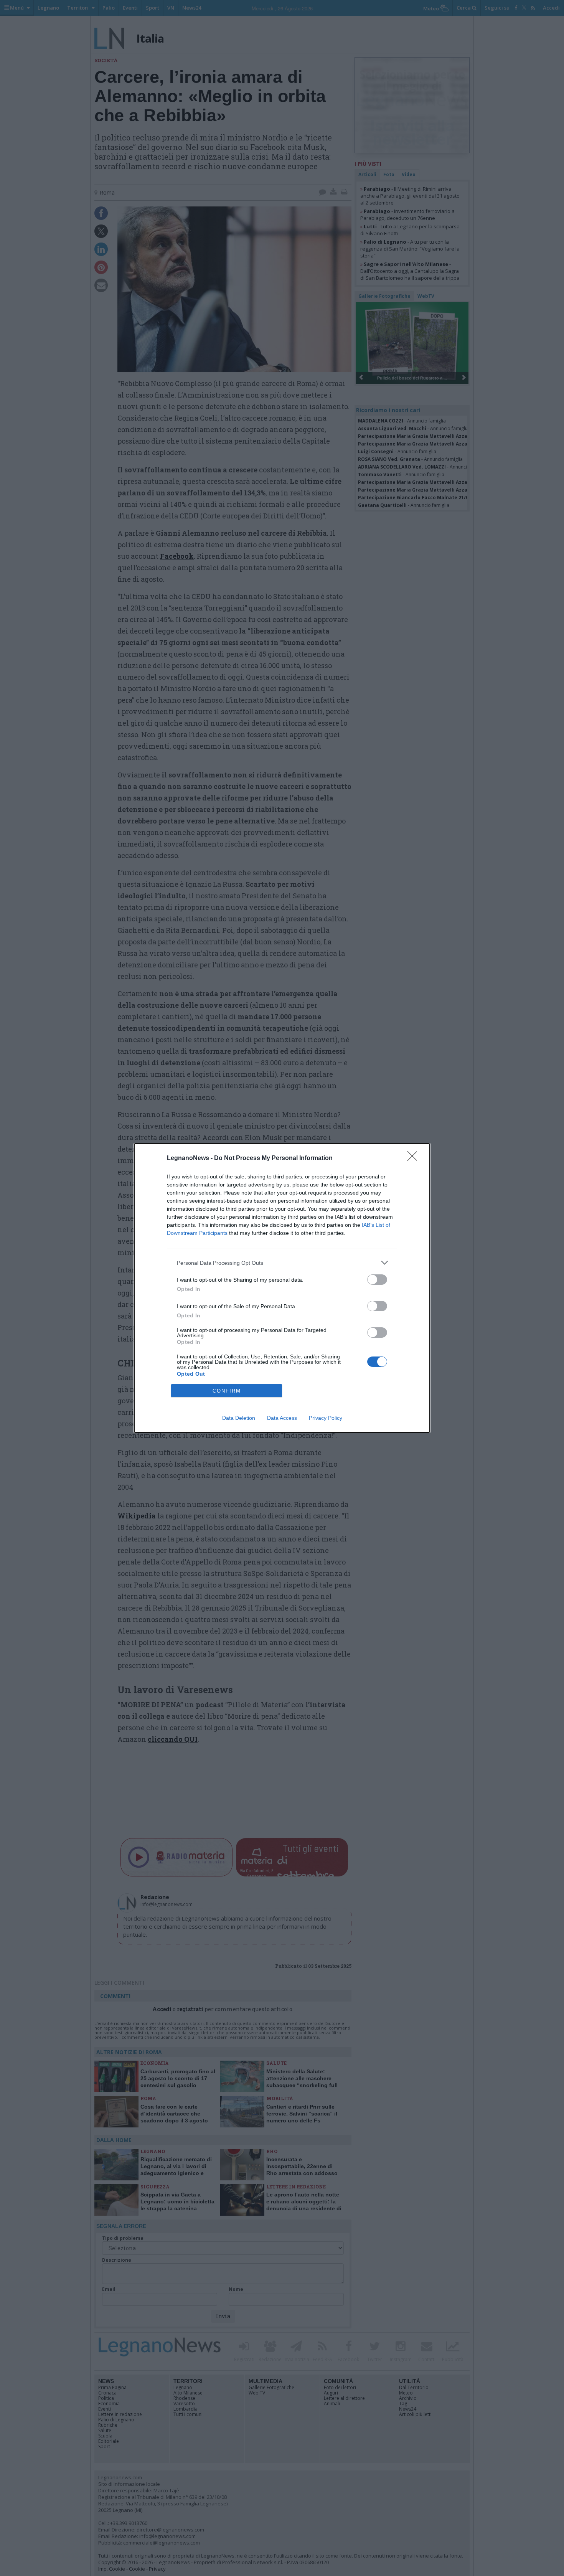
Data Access (282, 1418)
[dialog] (282, 1288)
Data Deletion (239, 1418)
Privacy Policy (326, 1418)
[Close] (415, 1158)
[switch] (377, 1280)
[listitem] (282, 1263)
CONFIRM (227, 1391)
